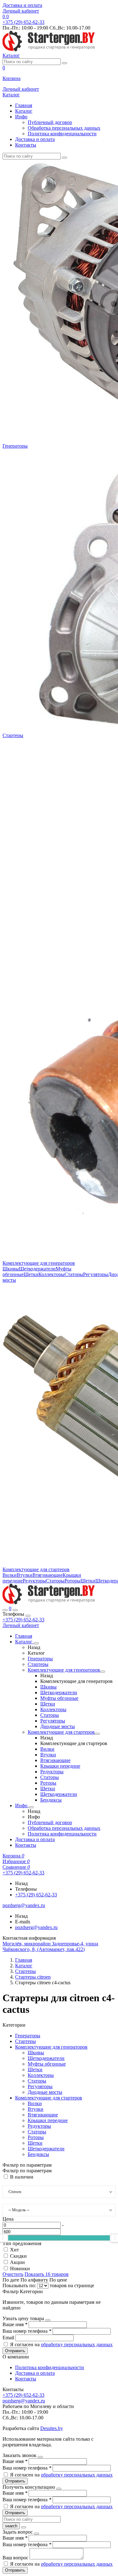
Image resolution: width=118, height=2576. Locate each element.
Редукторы (34, 1581)
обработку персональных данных (77, 2344)
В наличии (22, 2177)
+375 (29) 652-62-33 (23, 1620)
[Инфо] (31, 1807)
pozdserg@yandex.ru (36, 1927)
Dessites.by (52, 2428)
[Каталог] (36, 1643)
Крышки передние (60, 1766)
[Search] (15, 1610)
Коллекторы (51, 1274)
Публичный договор (50, 122)
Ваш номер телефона (27, 2331)
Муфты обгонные (59, 1698)
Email (9, 2338)
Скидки (18, 2256)
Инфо (21, 117)
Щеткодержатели (37, 1269)
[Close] (28, 1616)
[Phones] (5, 1610)
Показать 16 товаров (47, 2274)
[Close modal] (48, 2320)
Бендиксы (51, 1800)
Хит (14, 2250)
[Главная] (49, 1603)
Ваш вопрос (16, 2558)
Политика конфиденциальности (62, 134)
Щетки (31, 1274)
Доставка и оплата (22, 5)
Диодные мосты (58, 1726)
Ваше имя (15, 2324)
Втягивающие (48, 1575)
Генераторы (15, 446)
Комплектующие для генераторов (39, 1263)
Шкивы (11, 1269)
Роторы (73, 1581)
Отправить (15, 2351)
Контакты (26, 145)
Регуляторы (96, 1274)
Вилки (10, 1575)
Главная (24, 105)
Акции (17, 2262)
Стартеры (13, 735)
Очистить (13, 2274)
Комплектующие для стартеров (36, 1569)
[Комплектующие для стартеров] (97, 1734)
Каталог (24, 111)
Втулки (25, 1575)
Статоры (74, 1274)
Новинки (20, 2269)
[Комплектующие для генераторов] (103, 1672)
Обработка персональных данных (64, 128)
